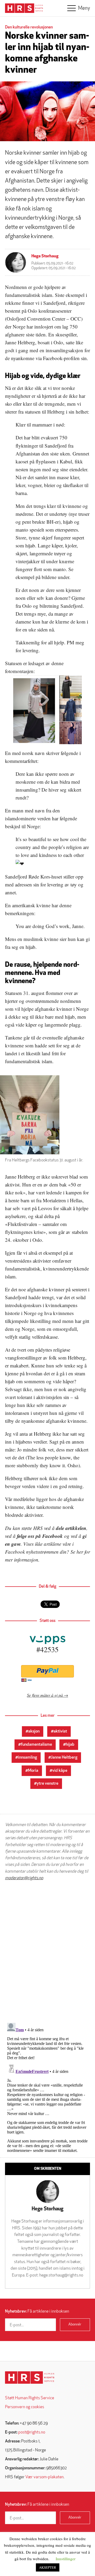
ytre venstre (47, 1784)
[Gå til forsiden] (30, 2378)
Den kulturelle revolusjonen (29, 27)
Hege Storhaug (45, 256)
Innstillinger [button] (66, 2559)
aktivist (60, 1731)
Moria (33, 1771)
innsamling (27, 1758)
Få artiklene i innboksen (37, 2312)
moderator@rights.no (24, 1878)
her (80, 1552)
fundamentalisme (36, 1745)
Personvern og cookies (25, 2407)
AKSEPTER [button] (48, 2567)
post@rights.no (32, 2432)
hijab (70, 1745)
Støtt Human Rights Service (30, 2398)
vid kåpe (60, 1771)
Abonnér (75, 2325)
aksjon (34, 1731)
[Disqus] (47, 1952)
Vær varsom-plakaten (44, 2477)
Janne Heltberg (64, 1758)
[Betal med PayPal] (47, 1671)
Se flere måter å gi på (45, 1695)
